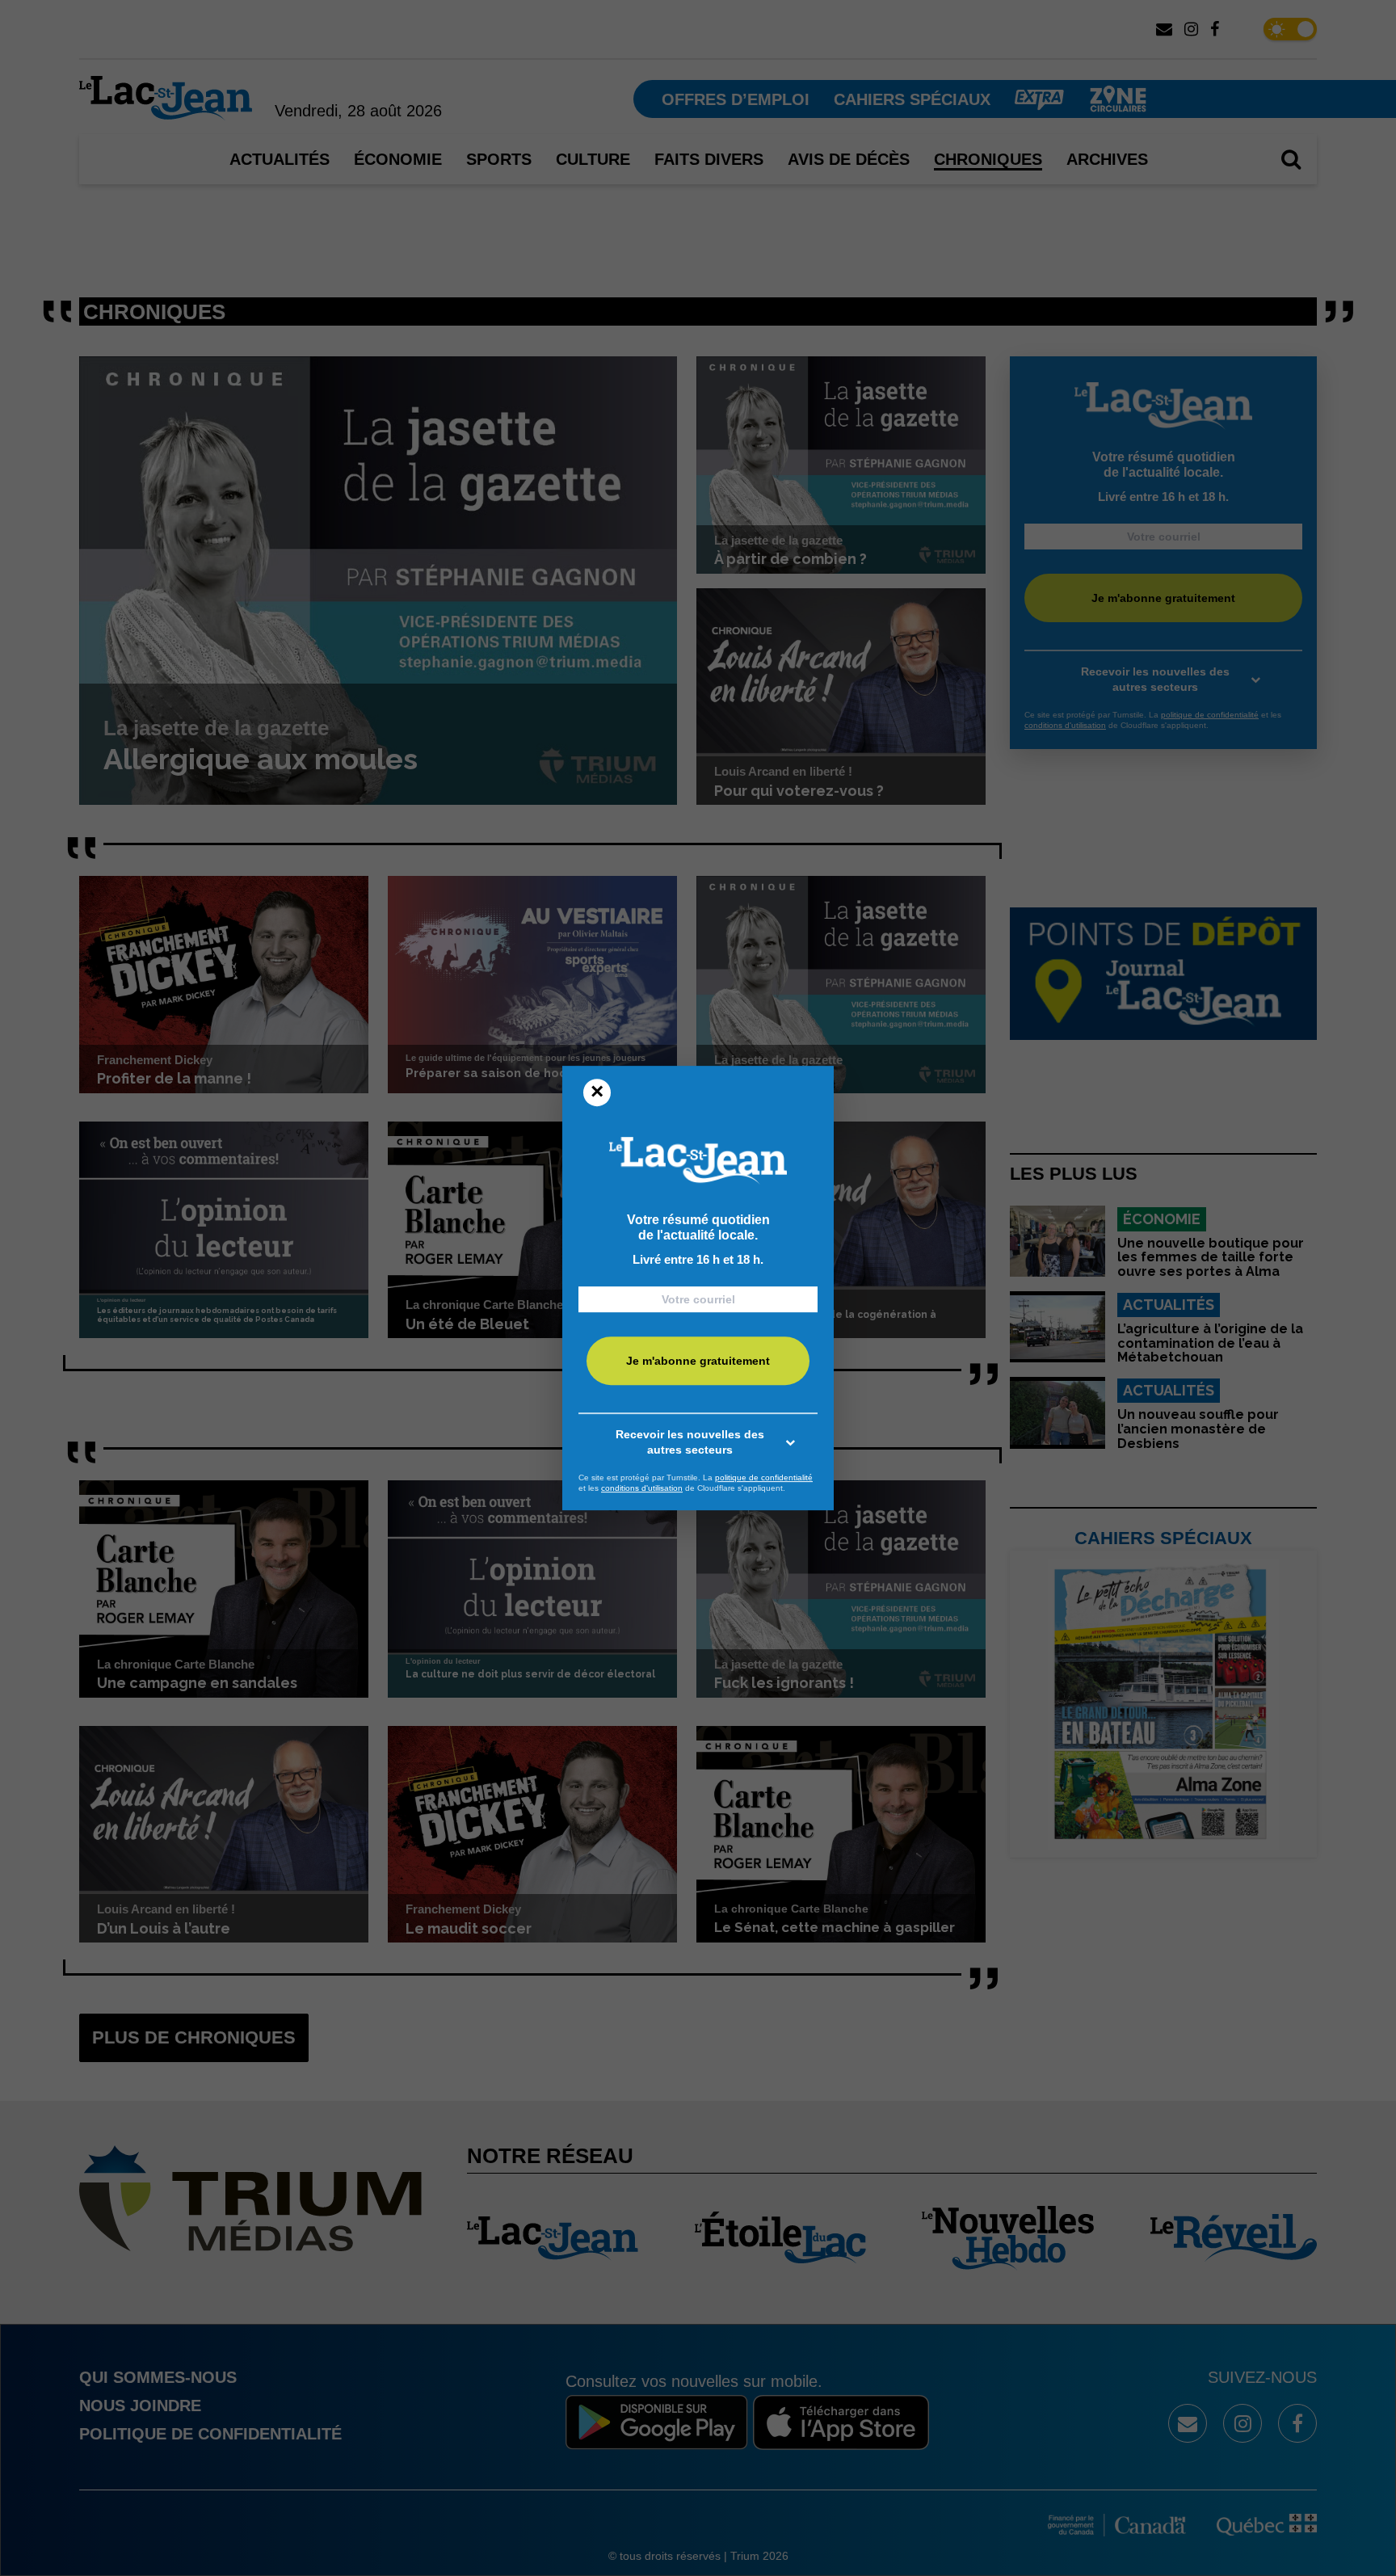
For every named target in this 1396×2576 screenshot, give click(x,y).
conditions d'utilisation (642, 1488)
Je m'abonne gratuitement (698, 1361)
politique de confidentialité (764, 1477)
